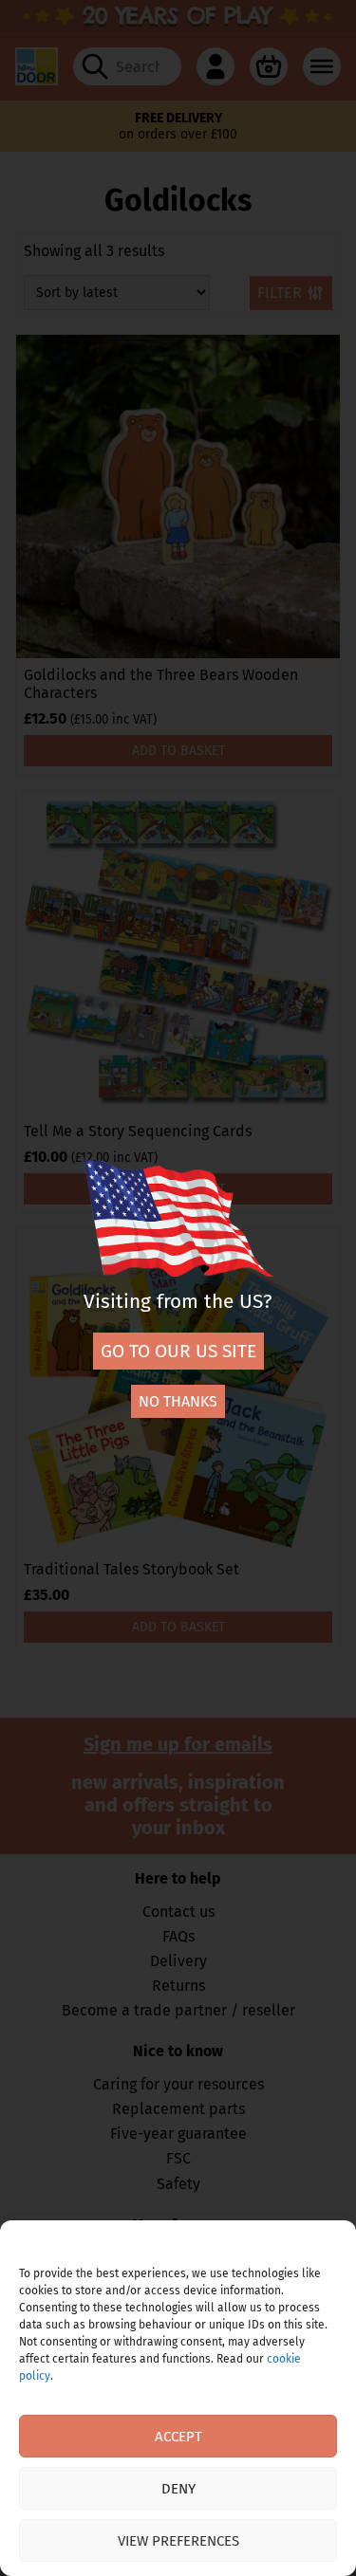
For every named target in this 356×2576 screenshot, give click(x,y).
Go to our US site (178, 1351)
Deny (178, 2489)
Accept (178, 2437)
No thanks (178, 1401)
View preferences (178, 2541)
